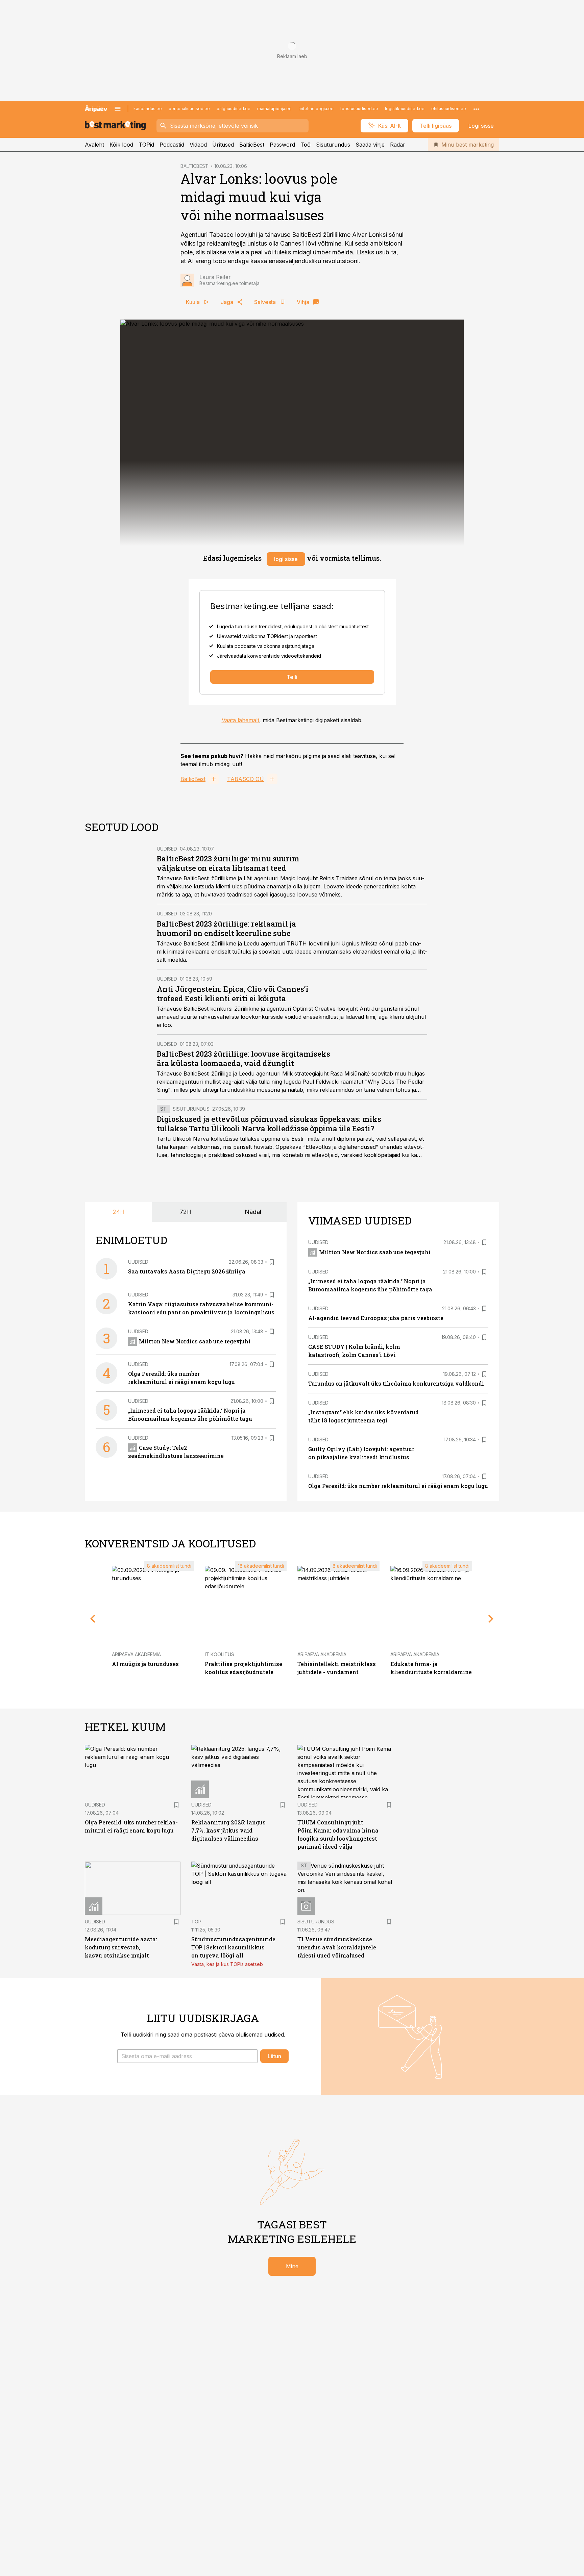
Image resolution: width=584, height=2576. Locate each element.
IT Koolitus (220, 1654)
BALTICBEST (194, 166)
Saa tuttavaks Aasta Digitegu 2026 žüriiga (187, 1271)
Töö (306, 145)
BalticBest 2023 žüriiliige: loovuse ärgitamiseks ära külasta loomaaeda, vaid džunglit (244, 1058)
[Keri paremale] (491, 1619)
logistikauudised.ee (405, 109)
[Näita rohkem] (476, 109)
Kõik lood (121, 145)
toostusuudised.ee (359, 109)
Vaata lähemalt (240, 720)
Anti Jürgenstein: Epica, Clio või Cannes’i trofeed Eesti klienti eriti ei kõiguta (233, 994)
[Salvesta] (272, 1262)
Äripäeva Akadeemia (136, 1654)
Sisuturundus (333, 145)
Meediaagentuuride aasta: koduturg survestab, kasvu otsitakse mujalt (121, 1947)
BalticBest (252, 145)
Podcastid (172, 145)
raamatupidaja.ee (274, 109)
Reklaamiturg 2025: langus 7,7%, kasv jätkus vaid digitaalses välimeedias (228, 1830)
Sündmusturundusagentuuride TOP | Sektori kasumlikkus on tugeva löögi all (233, 1947)
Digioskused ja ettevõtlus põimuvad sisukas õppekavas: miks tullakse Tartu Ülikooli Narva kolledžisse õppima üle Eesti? (269, 1124)
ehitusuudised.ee (449, 109)
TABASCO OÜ (246, 779)
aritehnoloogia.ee (316, 109)
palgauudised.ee (234, 109)
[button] (187, 2056)
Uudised (167, 849)
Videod (198, 145)
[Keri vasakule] (93, 1619)
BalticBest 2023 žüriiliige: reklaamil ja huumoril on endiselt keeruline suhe (226, 928)
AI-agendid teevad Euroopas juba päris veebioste (376, 1318)
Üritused (223, 145)
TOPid (146, 145)
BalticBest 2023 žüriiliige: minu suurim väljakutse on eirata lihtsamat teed (228, 863)
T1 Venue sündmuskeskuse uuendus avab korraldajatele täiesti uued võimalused (337, 1947)
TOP (196, 1922)
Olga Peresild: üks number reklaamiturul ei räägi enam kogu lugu (398, 1486)
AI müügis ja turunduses (145, 1664)
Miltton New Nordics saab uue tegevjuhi (195, 1341)
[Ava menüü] (118, 109)
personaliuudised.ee (189, 109)
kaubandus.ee (148, 109)
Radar (398, 145)
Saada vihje (370, 145)
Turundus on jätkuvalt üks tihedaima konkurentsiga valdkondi (396, 1383)
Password (282, 145)
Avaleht (94, 145)
